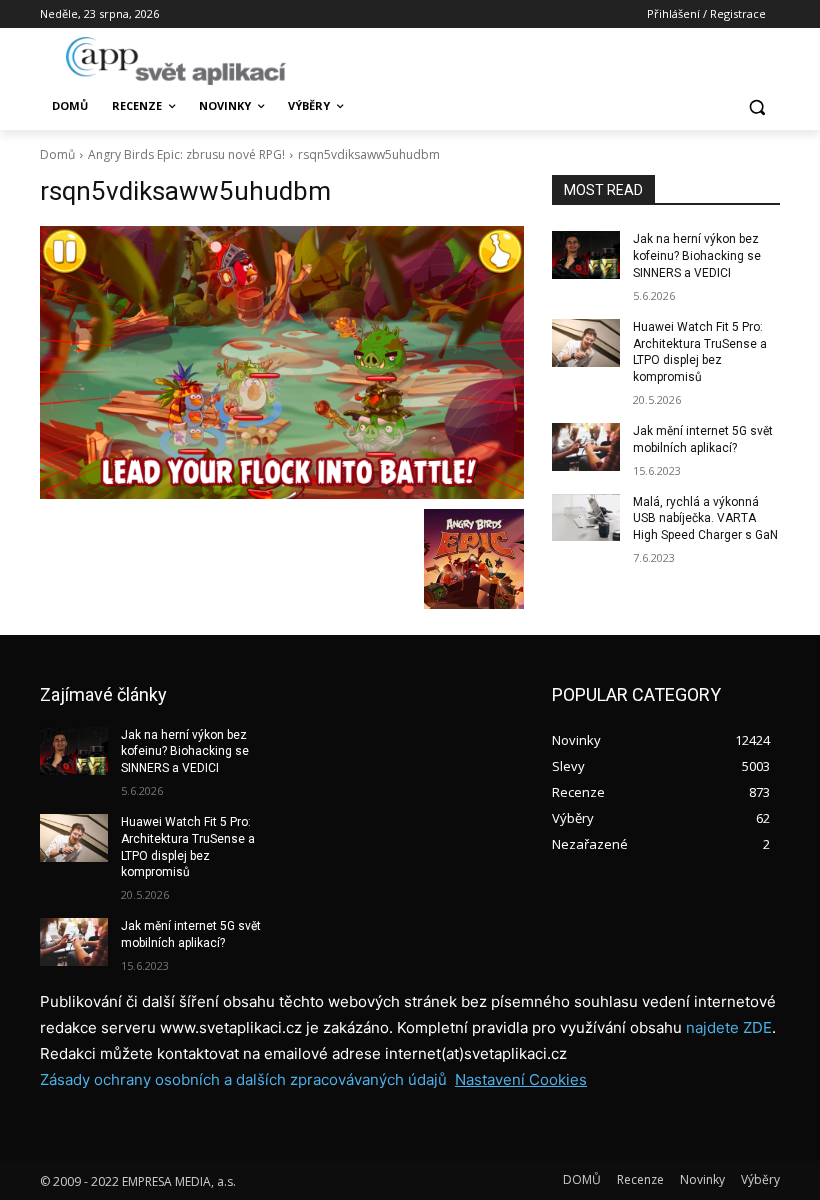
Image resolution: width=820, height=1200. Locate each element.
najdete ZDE (729, 1027)
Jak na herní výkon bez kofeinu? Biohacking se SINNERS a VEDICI (697, 256)
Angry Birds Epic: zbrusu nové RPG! (186, 154)
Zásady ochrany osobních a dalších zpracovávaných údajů (243, 1079)
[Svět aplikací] (176, 61)
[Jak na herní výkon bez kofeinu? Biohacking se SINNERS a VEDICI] (586, 255)
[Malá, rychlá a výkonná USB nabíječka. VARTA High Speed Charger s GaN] (586, 518)
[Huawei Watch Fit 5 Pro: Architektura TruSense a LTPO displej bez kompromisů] (586, 343)
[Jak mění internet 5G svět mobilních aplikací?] (586, 447)
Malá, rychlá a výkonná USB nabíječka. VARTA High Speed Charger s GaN (705, 519)
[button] (756, 106)
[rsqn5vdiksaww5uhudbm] (282, 362)
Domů (57, 154)
